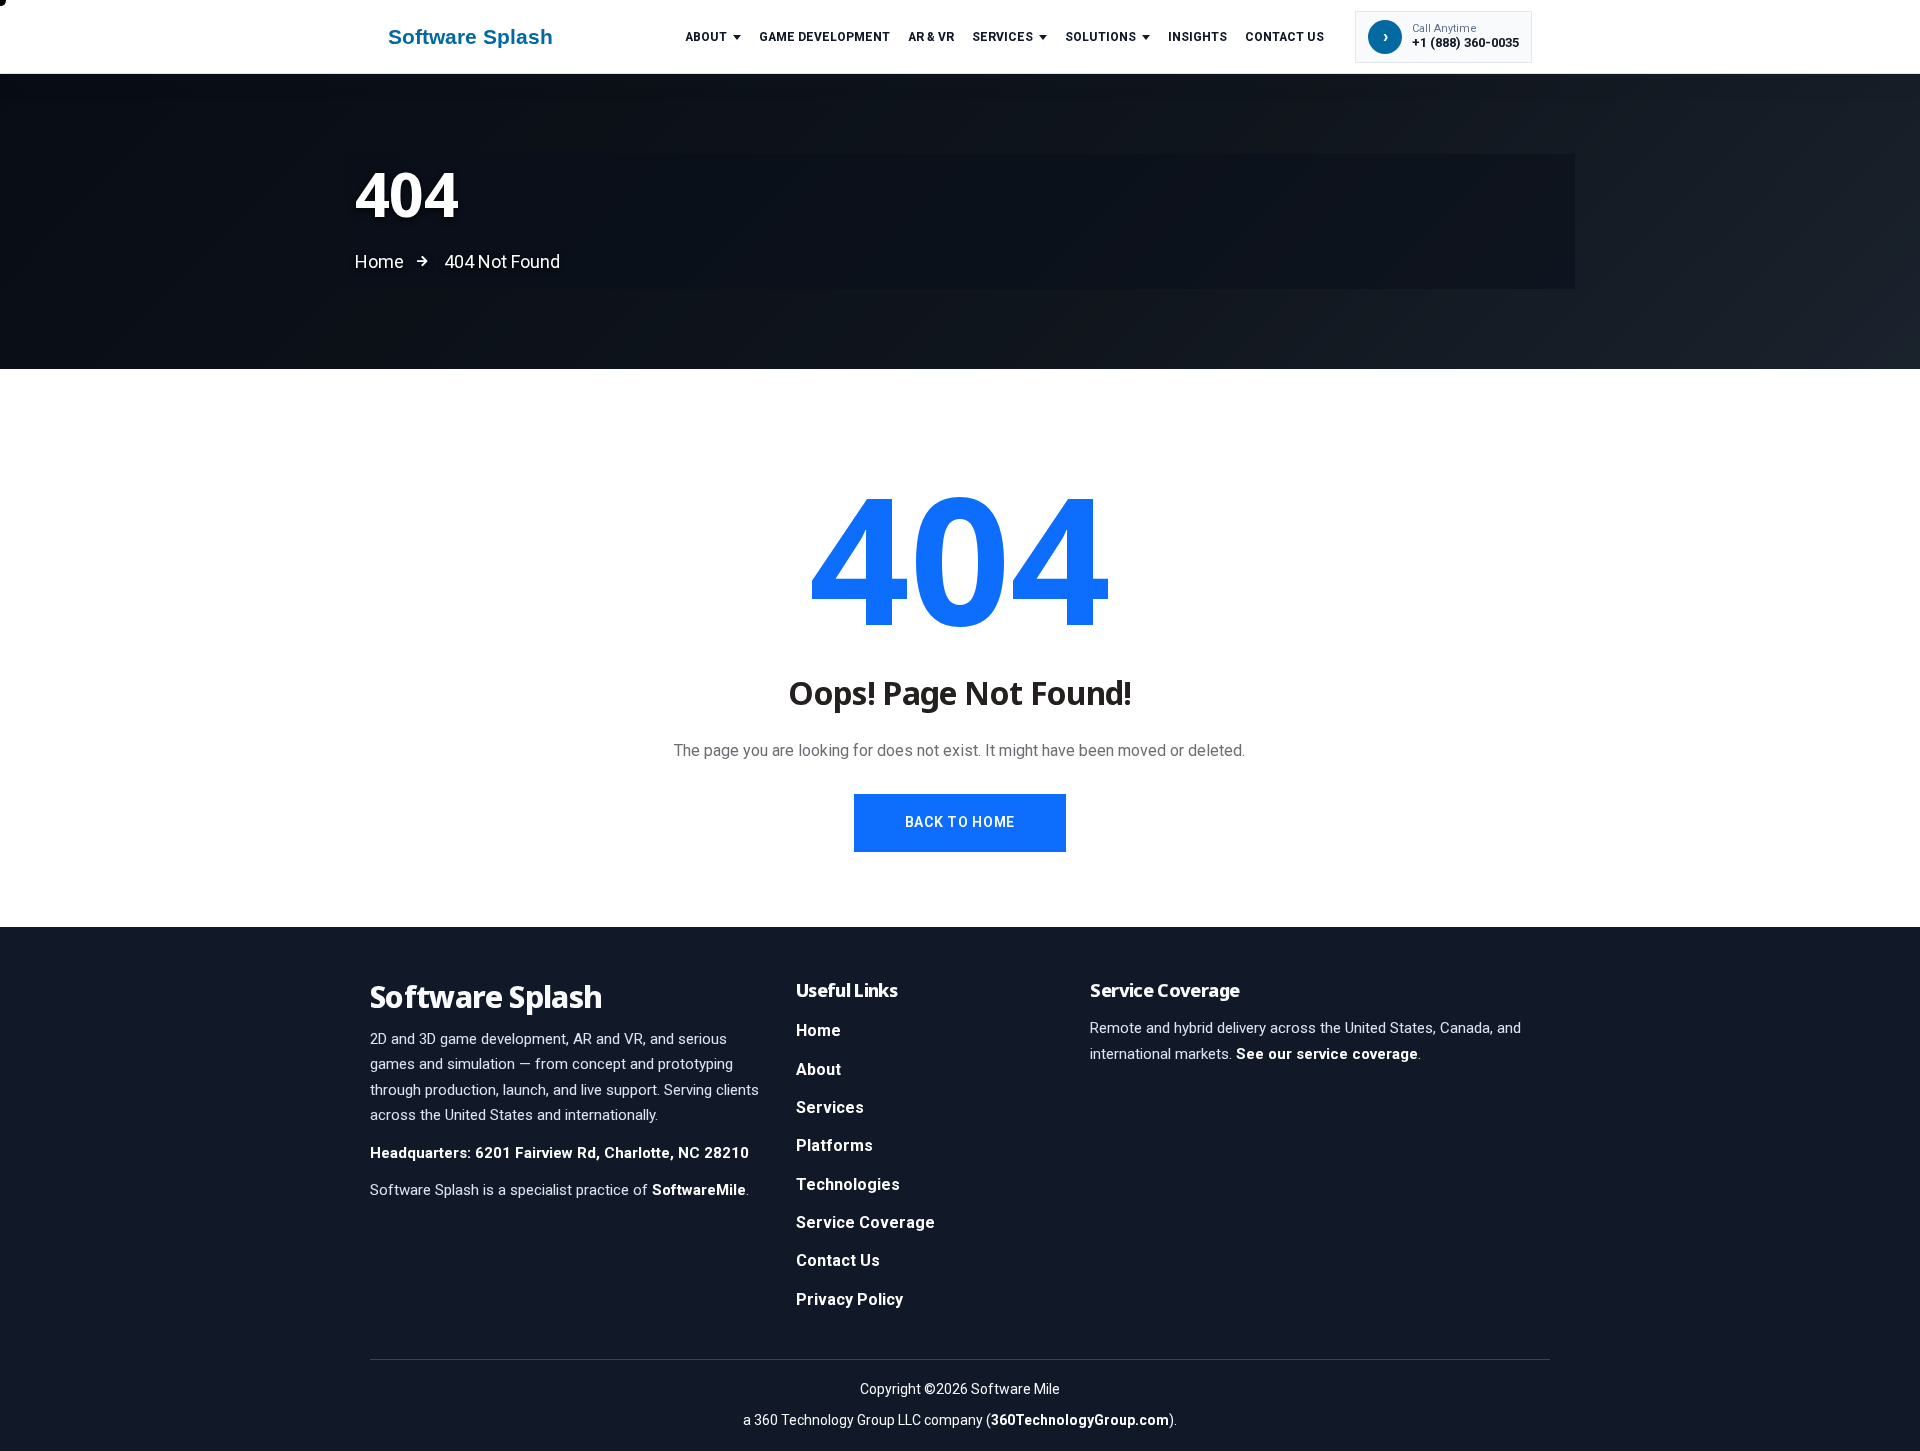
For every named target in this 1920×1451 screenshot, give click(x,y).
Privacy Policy (849, 1299)
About (706, 37)
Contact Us (1284, 37)
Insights (1197, 37)
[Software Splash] (489, 37)
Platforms (834, 1145)
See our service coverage (1327, 1054)
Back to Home (960, 822)
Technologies (848, 1184)
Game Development (824, 37)
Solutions (1100, 37)
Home (818, 1030)
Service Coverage (865, 1222)
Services (1002, 37)
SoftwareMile (699, 1190)
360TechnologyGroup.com (1080, 1420)
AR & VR (931, 37)
